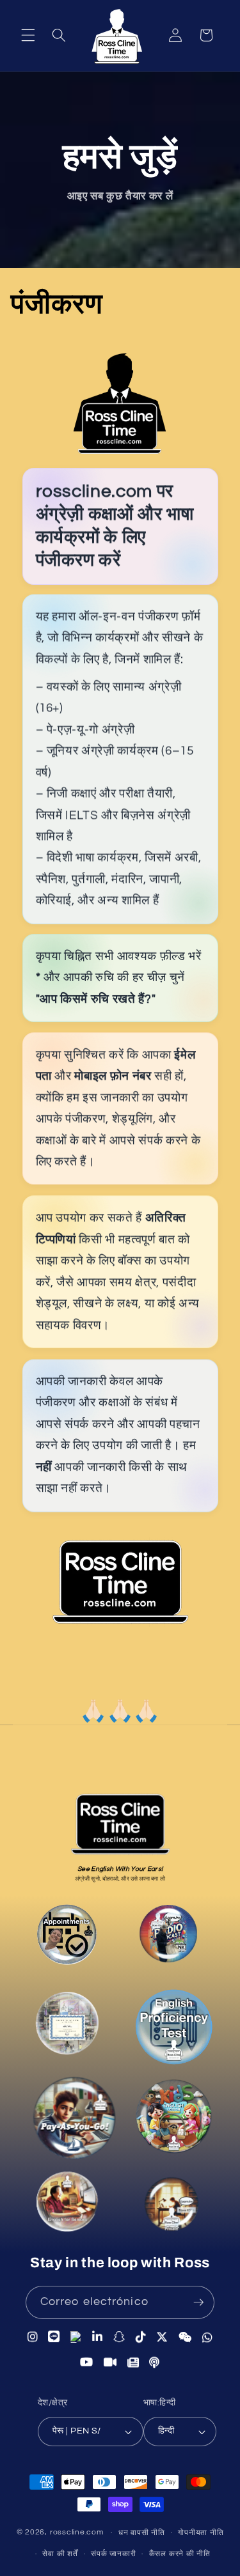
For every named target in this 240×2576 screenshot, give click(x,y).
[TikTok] (141, 2337)
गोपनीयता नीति (201, 2533)
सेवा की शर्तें (60, 2554)
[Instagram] (33, 2338)
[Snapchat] (119, 2337)
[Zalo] (76, 2338)
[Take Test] (172, 2029)
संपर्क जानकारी (113, 2554)
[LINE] (54, 2338)
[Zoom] (110, 2361)
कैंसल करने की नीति (180, 2554)
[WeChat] (185, 2337)
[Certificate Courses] (66, 2026)
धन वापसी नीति (142, 2533)
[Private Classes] (169, 2205)
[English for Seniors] (68, 2207)
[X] (162, 2337)
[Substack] (133, 2362)
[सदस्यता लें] (198, 2302)
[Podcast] (169, 1937)
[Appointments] (68, 1939)
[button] (28, 35)
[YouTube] (87, 2361)
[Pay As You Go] (73, 2122)
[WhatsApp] (208, 2337)
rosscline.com (77, 2533)
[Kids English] (175, 2122)
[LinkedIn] (98, 2338)
